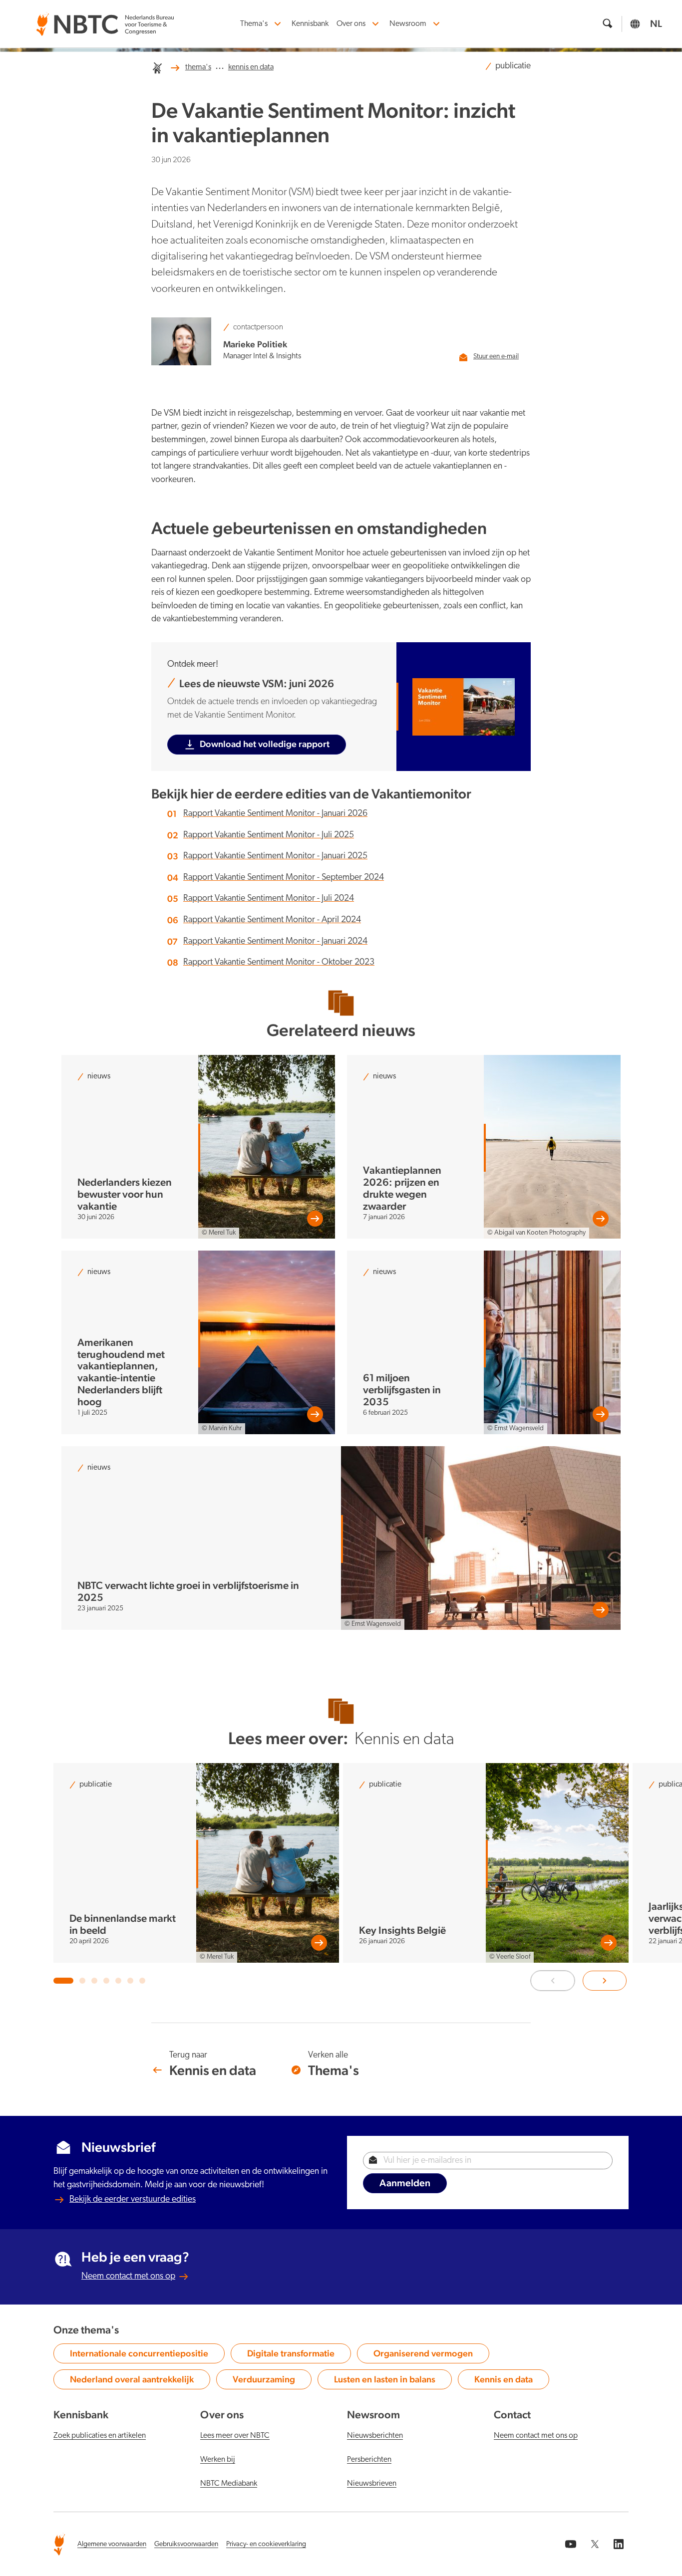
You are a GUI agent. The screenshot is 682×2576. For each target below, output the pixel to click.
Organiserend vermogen (423, 2355)
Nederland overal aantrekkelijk (132, 2381)
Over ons (351, 24)
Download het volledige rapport (265, 744)
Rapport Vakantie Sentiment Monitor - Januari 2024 (275, 941)
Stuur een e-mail (496, 357)
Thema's (254, 24)
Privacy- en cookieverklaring (266, 2544)
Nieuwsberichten (375, 2436)
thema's (198, 67)
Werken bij (218, 2460)
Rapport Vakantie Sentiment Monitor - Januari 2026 (275, 814)
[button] (63, 1981)
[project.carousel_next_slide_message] (605, 1981)
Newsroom (408, 24)
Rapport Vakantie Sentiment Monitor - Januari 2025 (275, 856)
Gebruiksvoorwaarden (186, 2544)
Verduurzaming (268, 2381)
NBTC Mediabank (229, 2484)
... (220, 66)
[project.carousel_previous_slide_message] (553, 1981)
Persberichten (369, 2460)
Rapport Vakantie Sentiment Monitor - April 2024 (272, 920)
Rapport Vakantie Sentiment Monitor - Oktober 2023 (279, 962)
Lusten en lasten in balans (385, 2381)
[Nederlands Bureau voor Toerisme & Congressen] (105, 18)
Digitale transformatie (291, 2355)
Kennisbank (310, 24)
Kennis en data (509, 2381)
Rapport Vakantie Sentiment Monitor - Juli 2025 (269, 835)
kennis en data (251, 67)
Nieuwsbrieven (372, 2484)
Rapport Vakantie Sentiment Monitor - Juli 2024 (269, 899)
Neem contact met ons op (128, 2276)
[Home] (157, 68)
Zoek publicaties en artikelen (100, 2436)
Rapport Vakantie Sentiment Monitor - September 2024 (284, 878)
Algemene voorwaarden (112, 2544)
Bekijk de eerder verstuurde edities (133, 2199)
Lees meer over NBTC (235, 2436)
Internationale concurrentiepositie (139, 2355)
